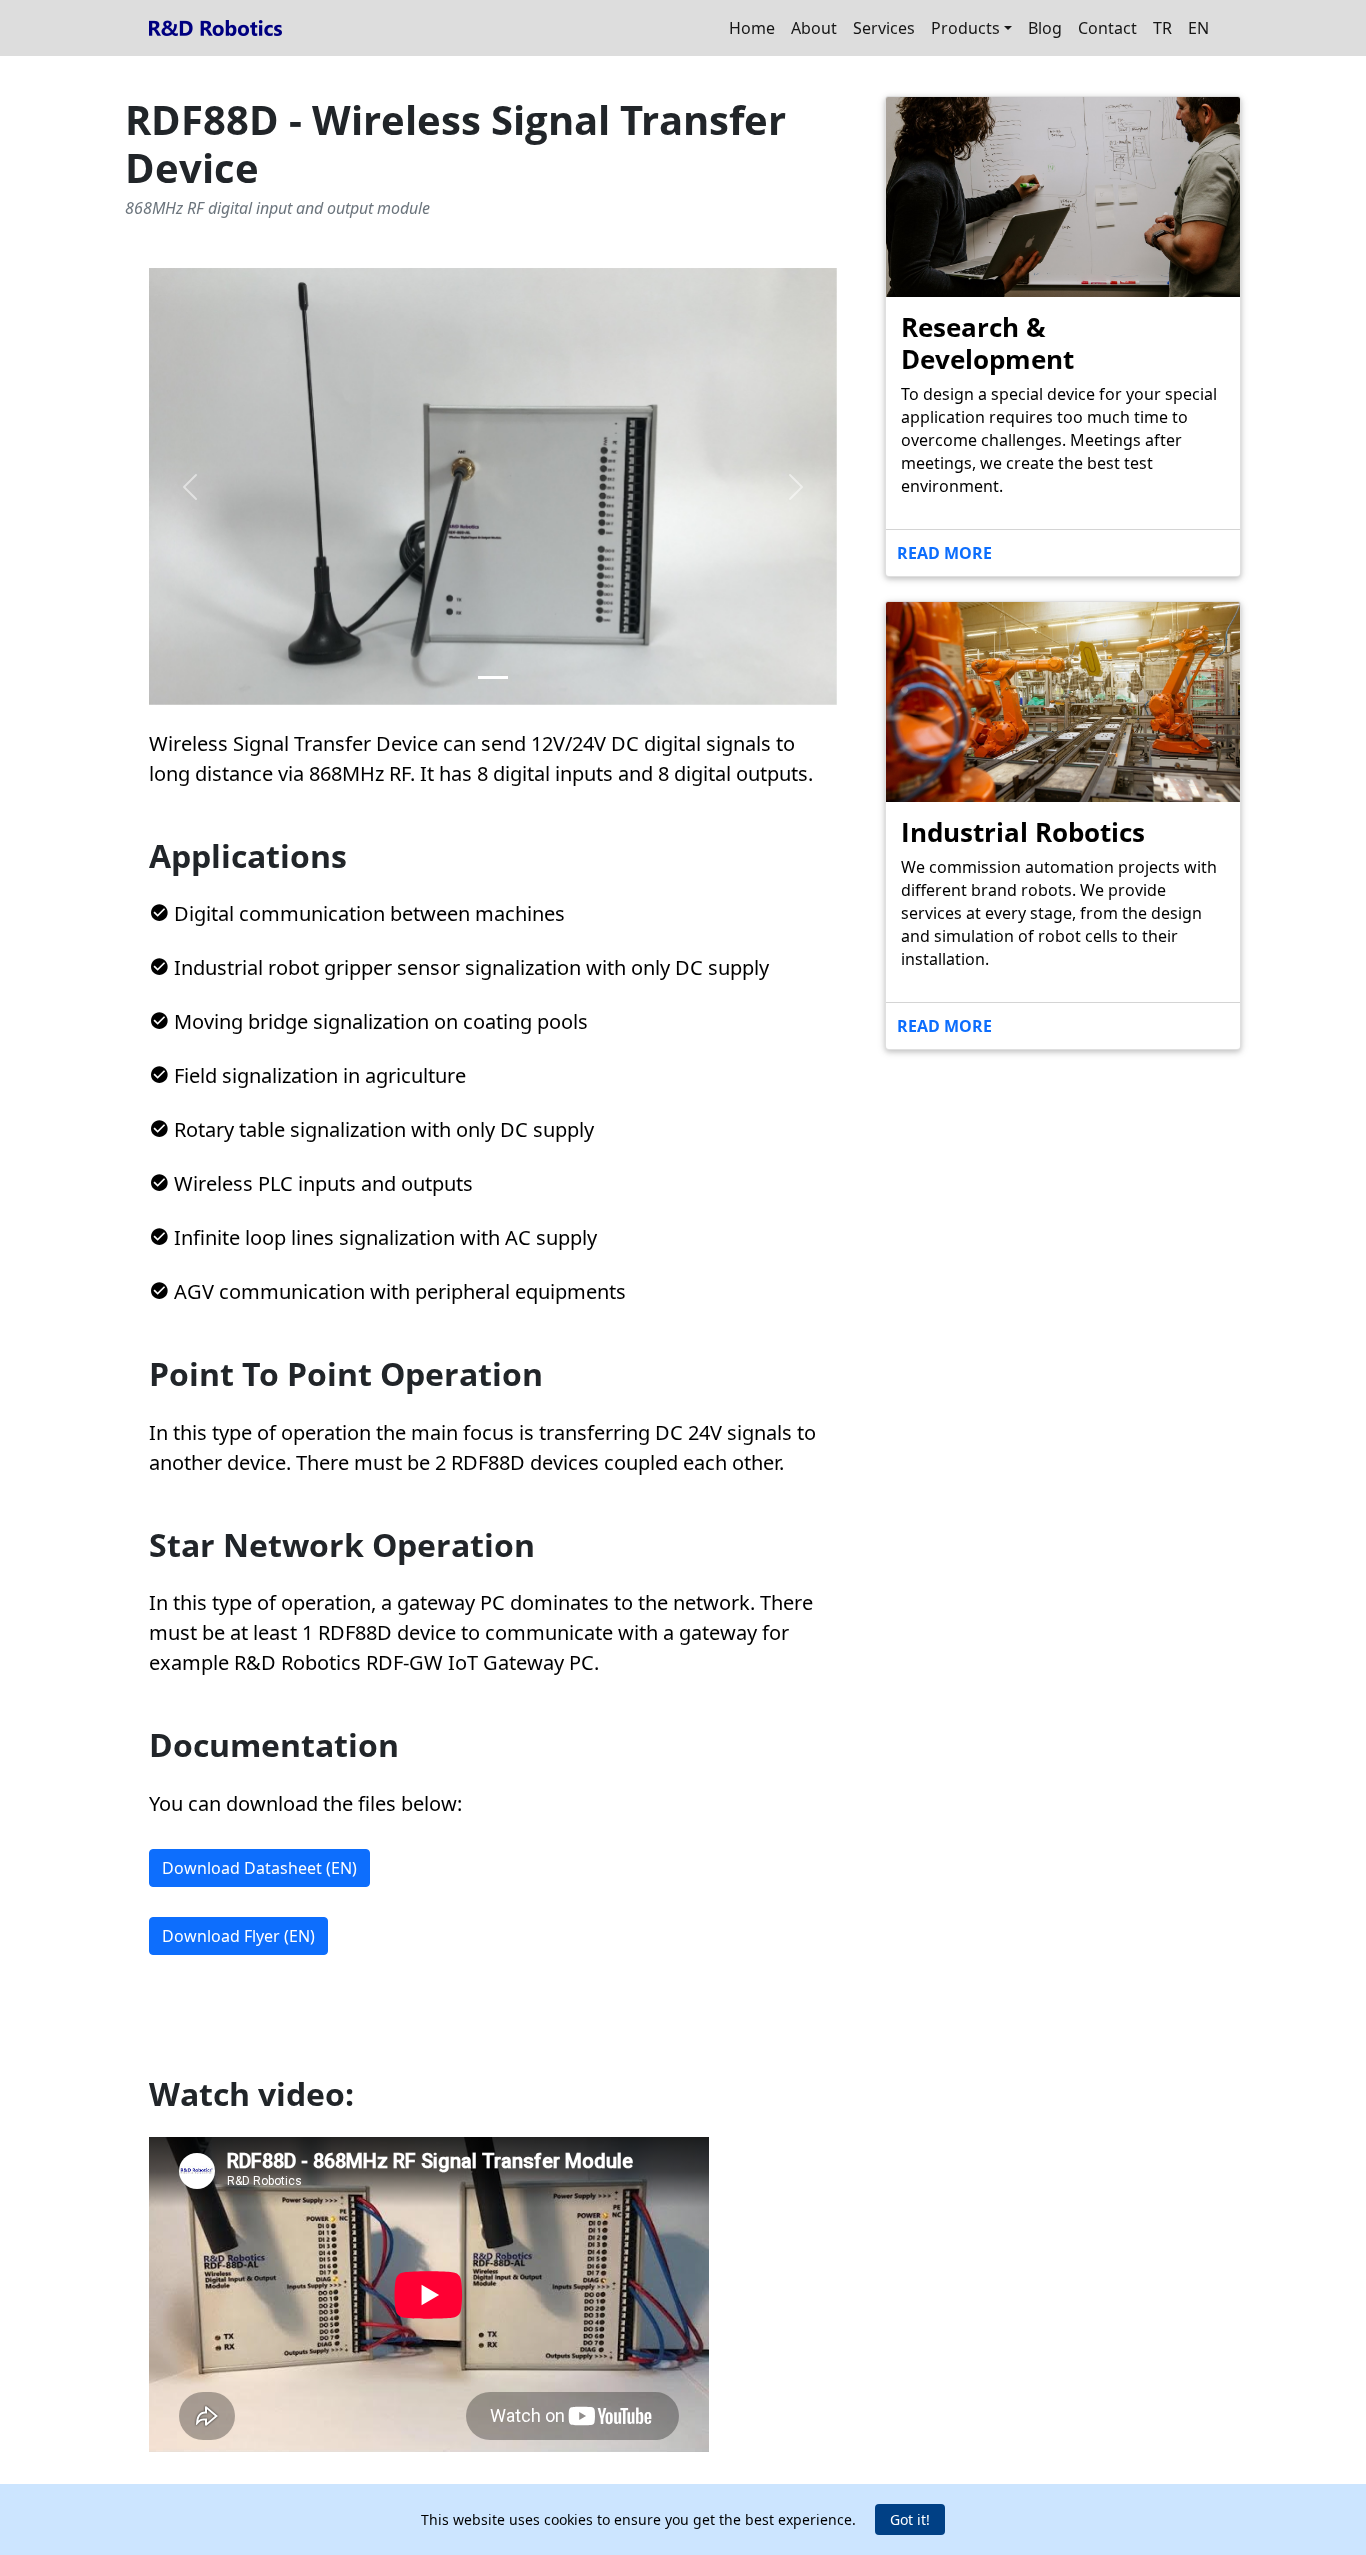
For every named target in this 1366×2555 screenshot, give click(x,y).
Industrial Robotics (1023, 832)
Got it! (910, 2519)
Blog (1045, 28)
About (814, 28)
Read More (944, 553)
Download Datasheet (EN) (259, 1868)
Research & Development (987, 343)
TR (1162, 28)
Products (965, 28)
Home (752, 28)
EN (1198, 28)
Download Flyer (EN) (238, 1936)
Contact (1107, 28)
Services (884, 28)
